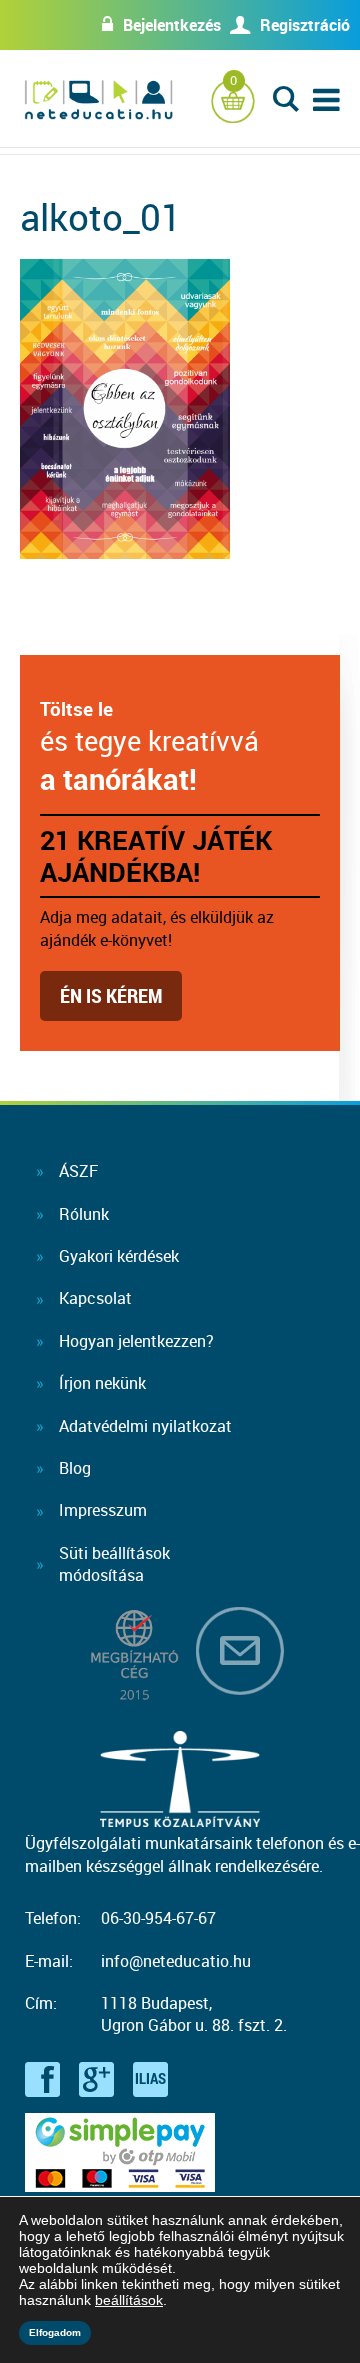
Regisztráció (305, 25)
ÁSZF (78, 1171)
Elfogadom (55, 2332)
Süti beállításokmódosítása (114, 1564)
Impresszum (103, 1510)
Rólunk (84, 1214)
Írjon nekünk (102, 1383)
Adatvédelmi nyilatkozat (145, 1426)
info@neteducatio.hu (176, 1961)
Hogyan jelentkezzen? (136, 1341)
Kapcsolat (95, 1298)
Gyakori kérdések (119, 1256)
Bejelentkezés (172, 25)
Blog (75, 1468)
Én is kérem (111, 995)
